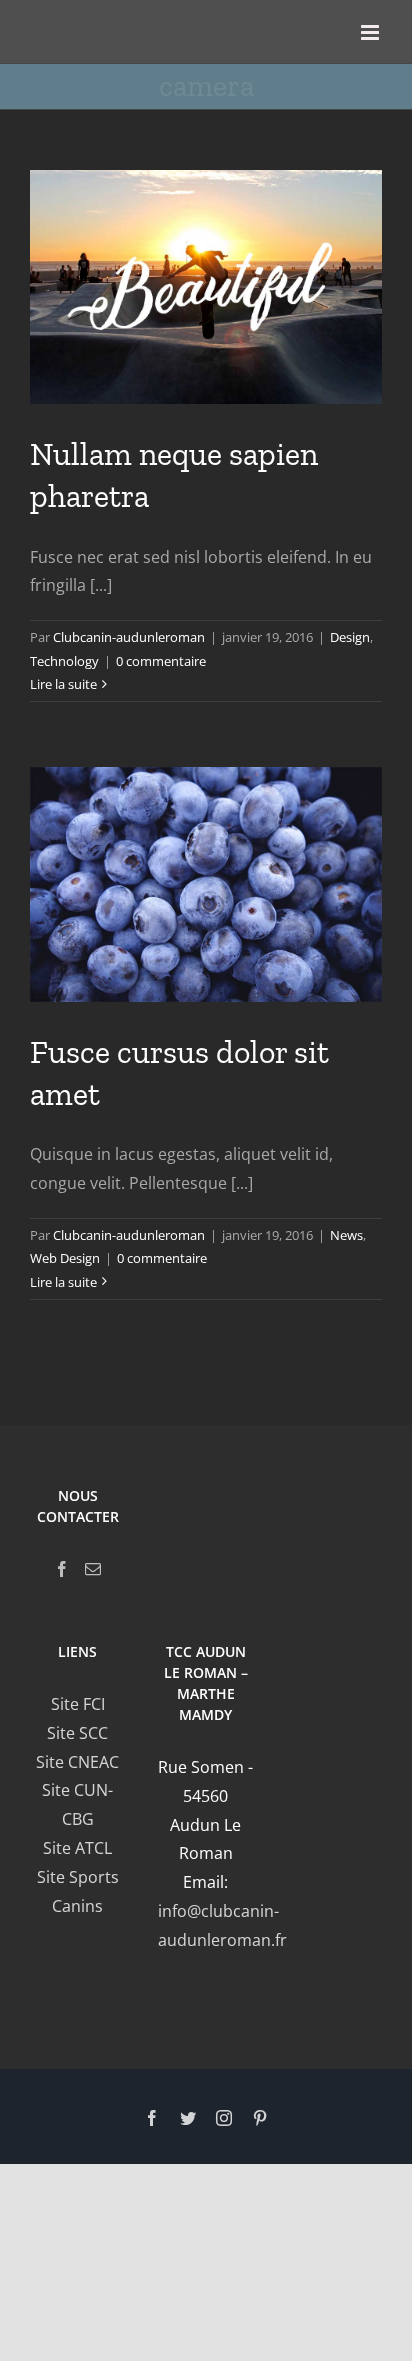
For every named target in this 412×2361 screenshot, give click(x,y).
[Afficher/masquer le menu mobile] (371, 32)
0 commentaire (161, 661)
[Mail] (93, 1569)
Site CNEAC (77, 1762)
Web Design (65, 1258)
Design (350, 637)
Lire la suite (63, 684)
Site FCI (78, 1704)
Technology (64, 661)
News (346, 1235)
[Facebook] (62, 1569)
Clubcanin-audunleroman (129, 637)
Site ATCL (77, 1848)
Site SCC (77, 1733)
